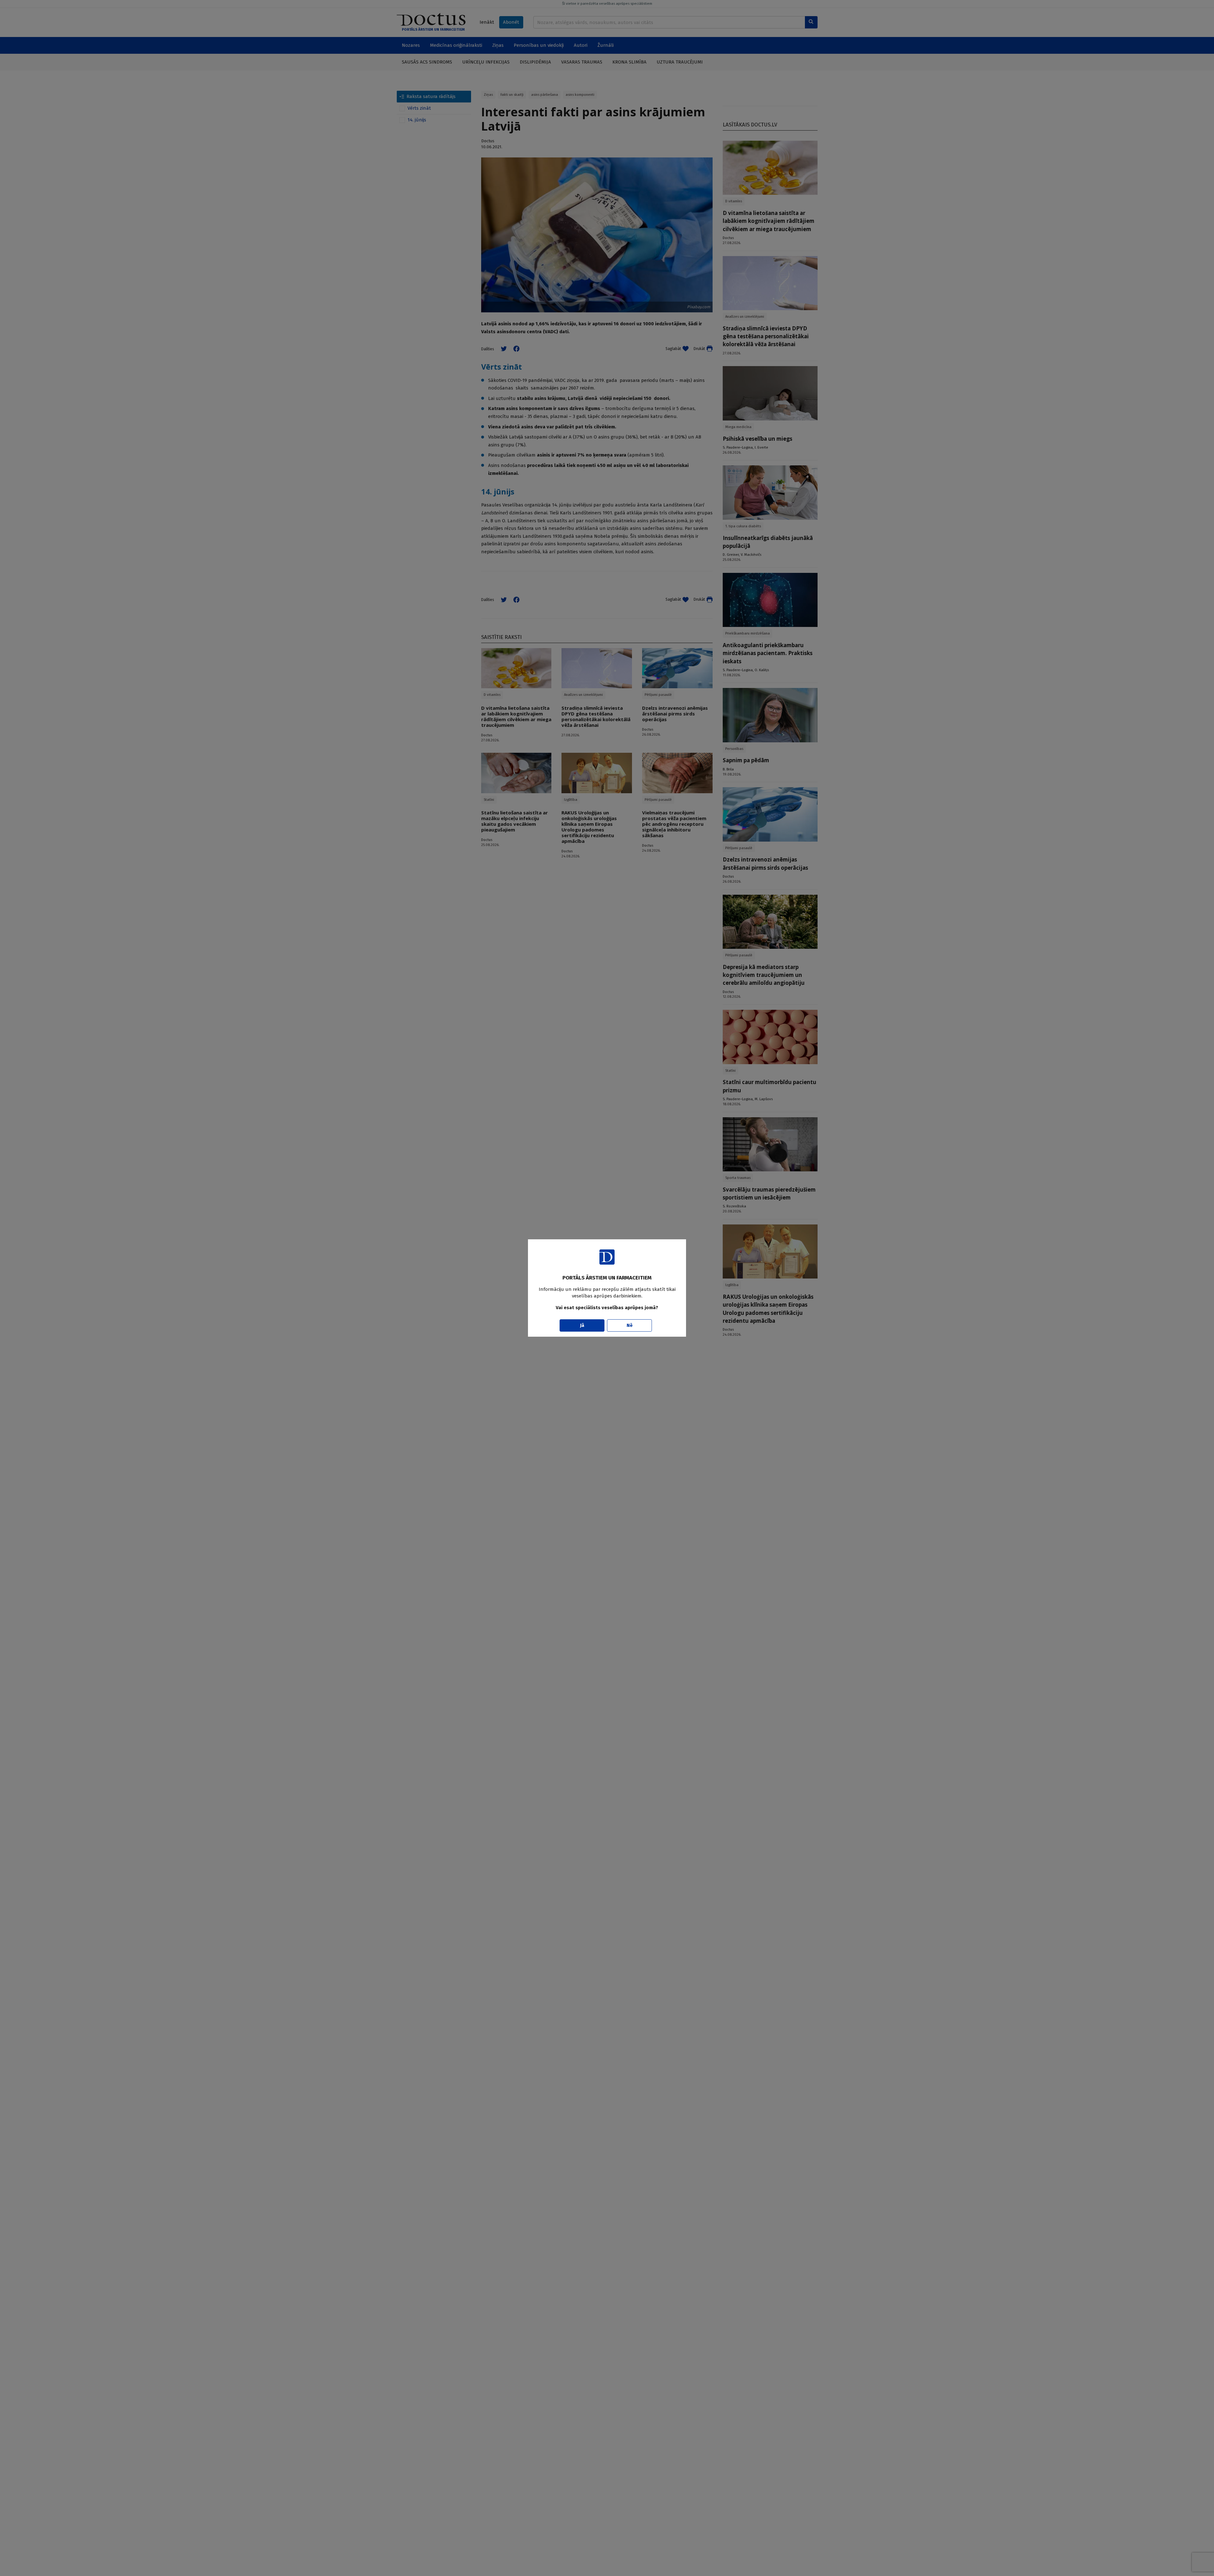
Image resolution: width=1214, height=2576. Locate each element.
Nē (630, 1325)
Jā (582, 1325)
